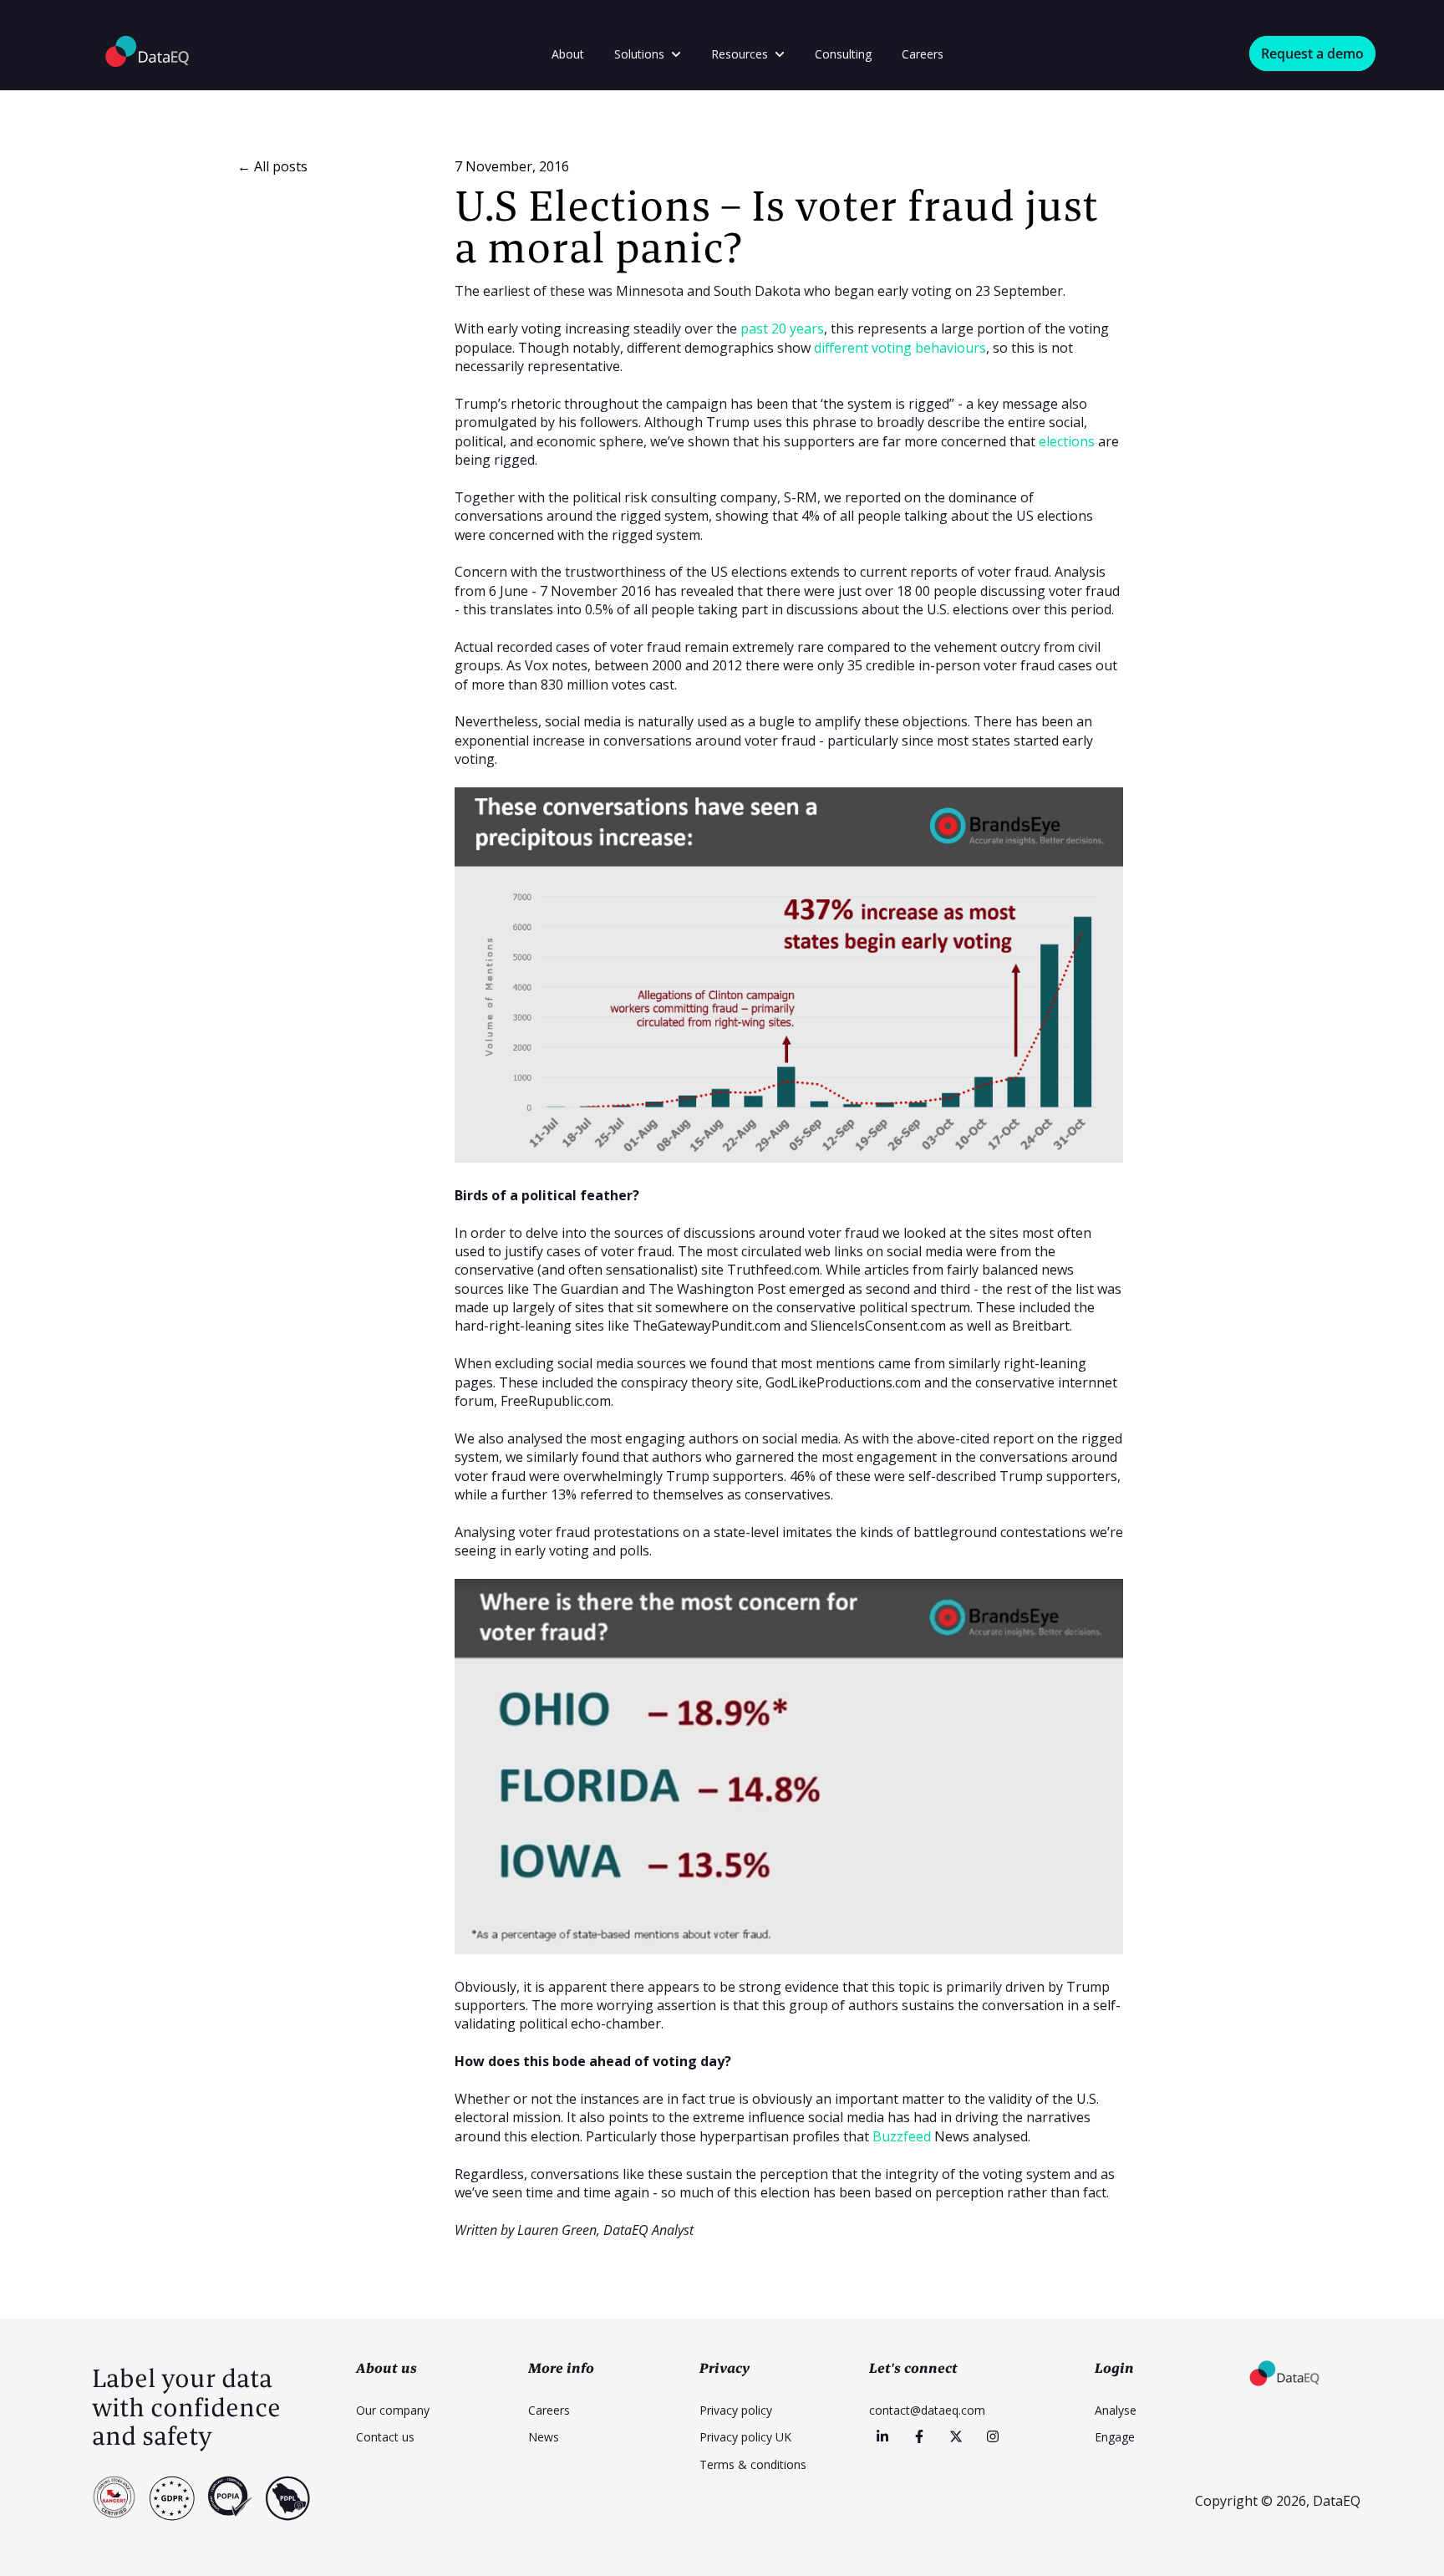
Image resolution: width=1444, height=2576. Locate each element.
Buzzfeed (902, 2136)
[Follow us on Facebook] (919, 2436)
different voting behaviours (900, 348)
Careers (923, 54)
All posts (281, 166)
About (568, 54)
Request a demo (1312, 53)
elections (1067, 441)
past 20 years (782, 328)
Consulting (843, 54)
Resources (740, 54)
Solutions (639, 54)
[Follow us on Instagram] (993, 2436)
